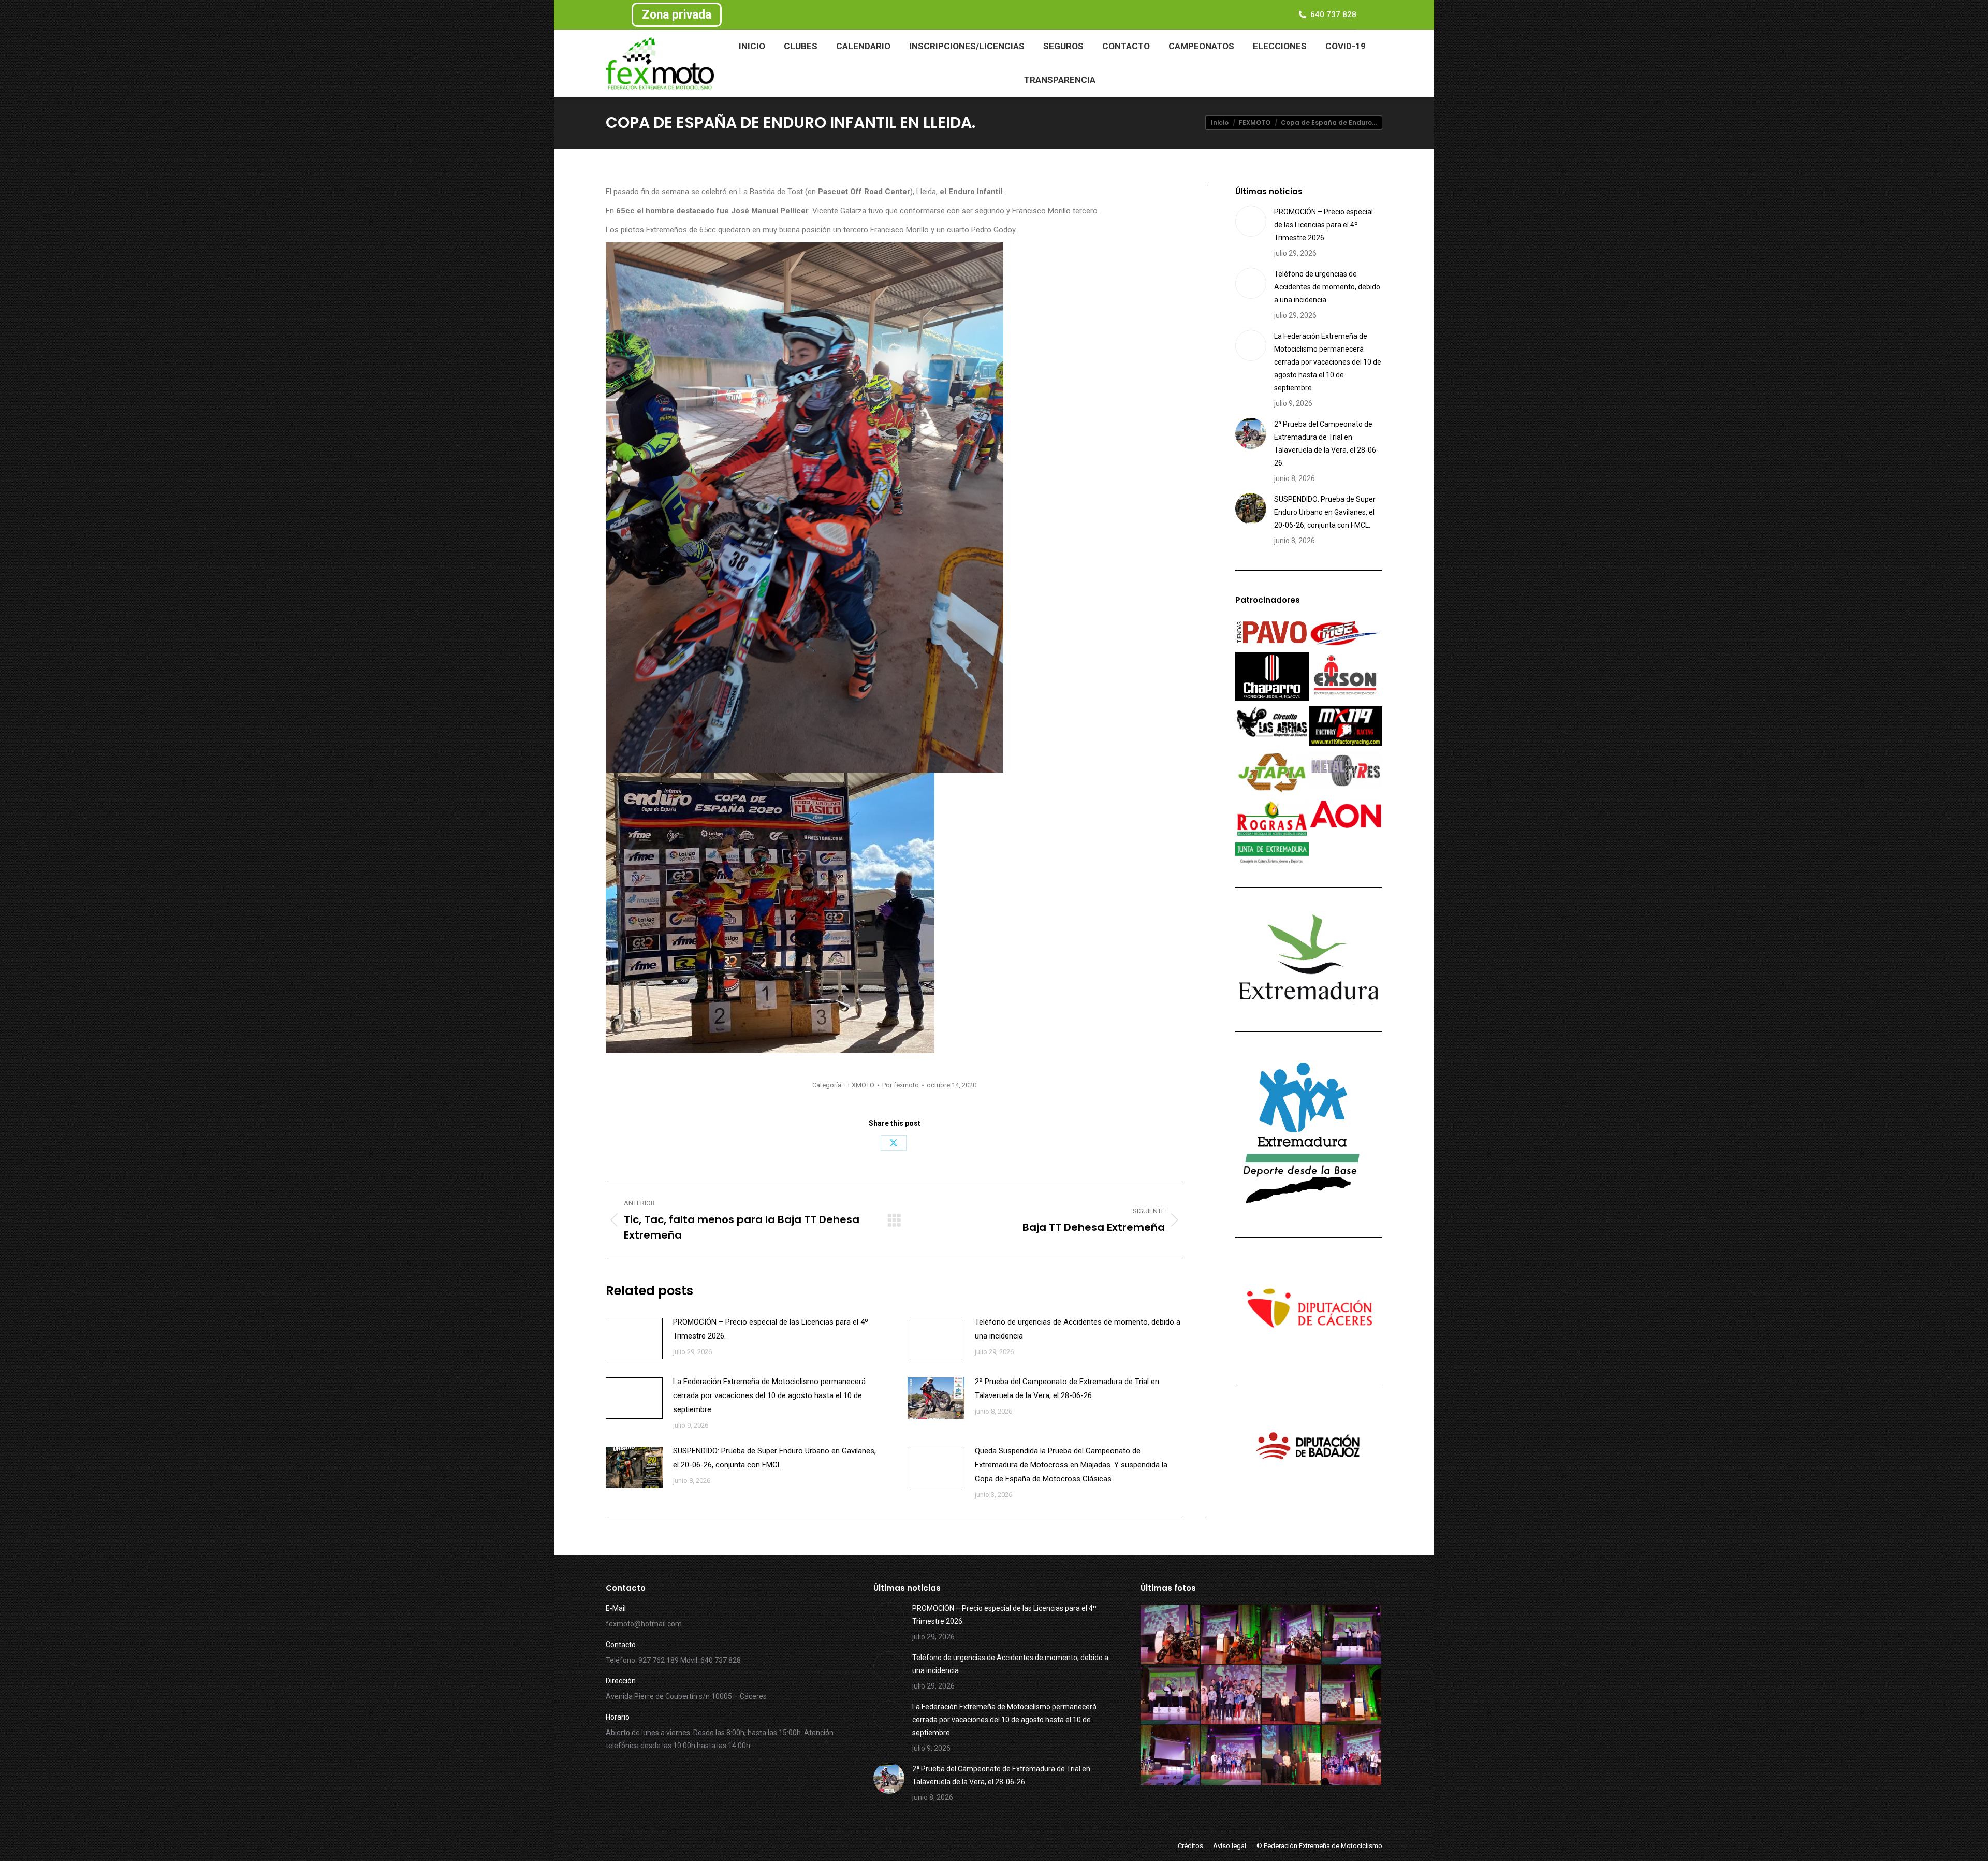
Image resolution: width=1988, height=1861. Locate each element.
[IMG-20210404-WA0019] (1352, 1756)
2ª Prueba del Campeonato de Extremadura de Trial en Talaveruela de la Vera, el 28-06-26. (1067, 1389)
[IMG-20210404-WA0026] (1231, 1696)
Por (901, 1085)
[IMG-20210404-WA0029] (1292, 1635)
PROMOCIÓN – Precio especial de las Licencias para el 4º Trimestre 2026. (771, 1329)
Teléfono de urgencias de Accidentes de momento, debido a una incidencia (1078, 1329)
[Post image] (634, 1339)
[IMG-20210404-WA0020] (1292, 1756)
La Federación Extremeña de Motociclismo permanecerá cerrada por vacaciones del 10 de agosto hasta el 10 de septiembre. (769, 1395)
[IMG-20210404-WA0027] (1171, 1696)
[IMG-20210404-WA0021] (1231, 1756)
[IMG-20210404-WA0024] (1292, 1696)
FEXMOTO (859, 1085)
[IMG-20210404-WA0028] (1352, 1635)
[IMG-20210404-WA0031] (1171, 1635)
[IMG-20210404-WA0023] (1352, 1696)
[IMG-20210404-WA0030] (1231, 1635)
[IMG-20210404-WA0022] (1171, 1756)
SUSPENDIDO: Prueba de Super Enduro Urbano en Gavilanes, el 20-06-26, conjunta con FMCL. (774, 1458)
